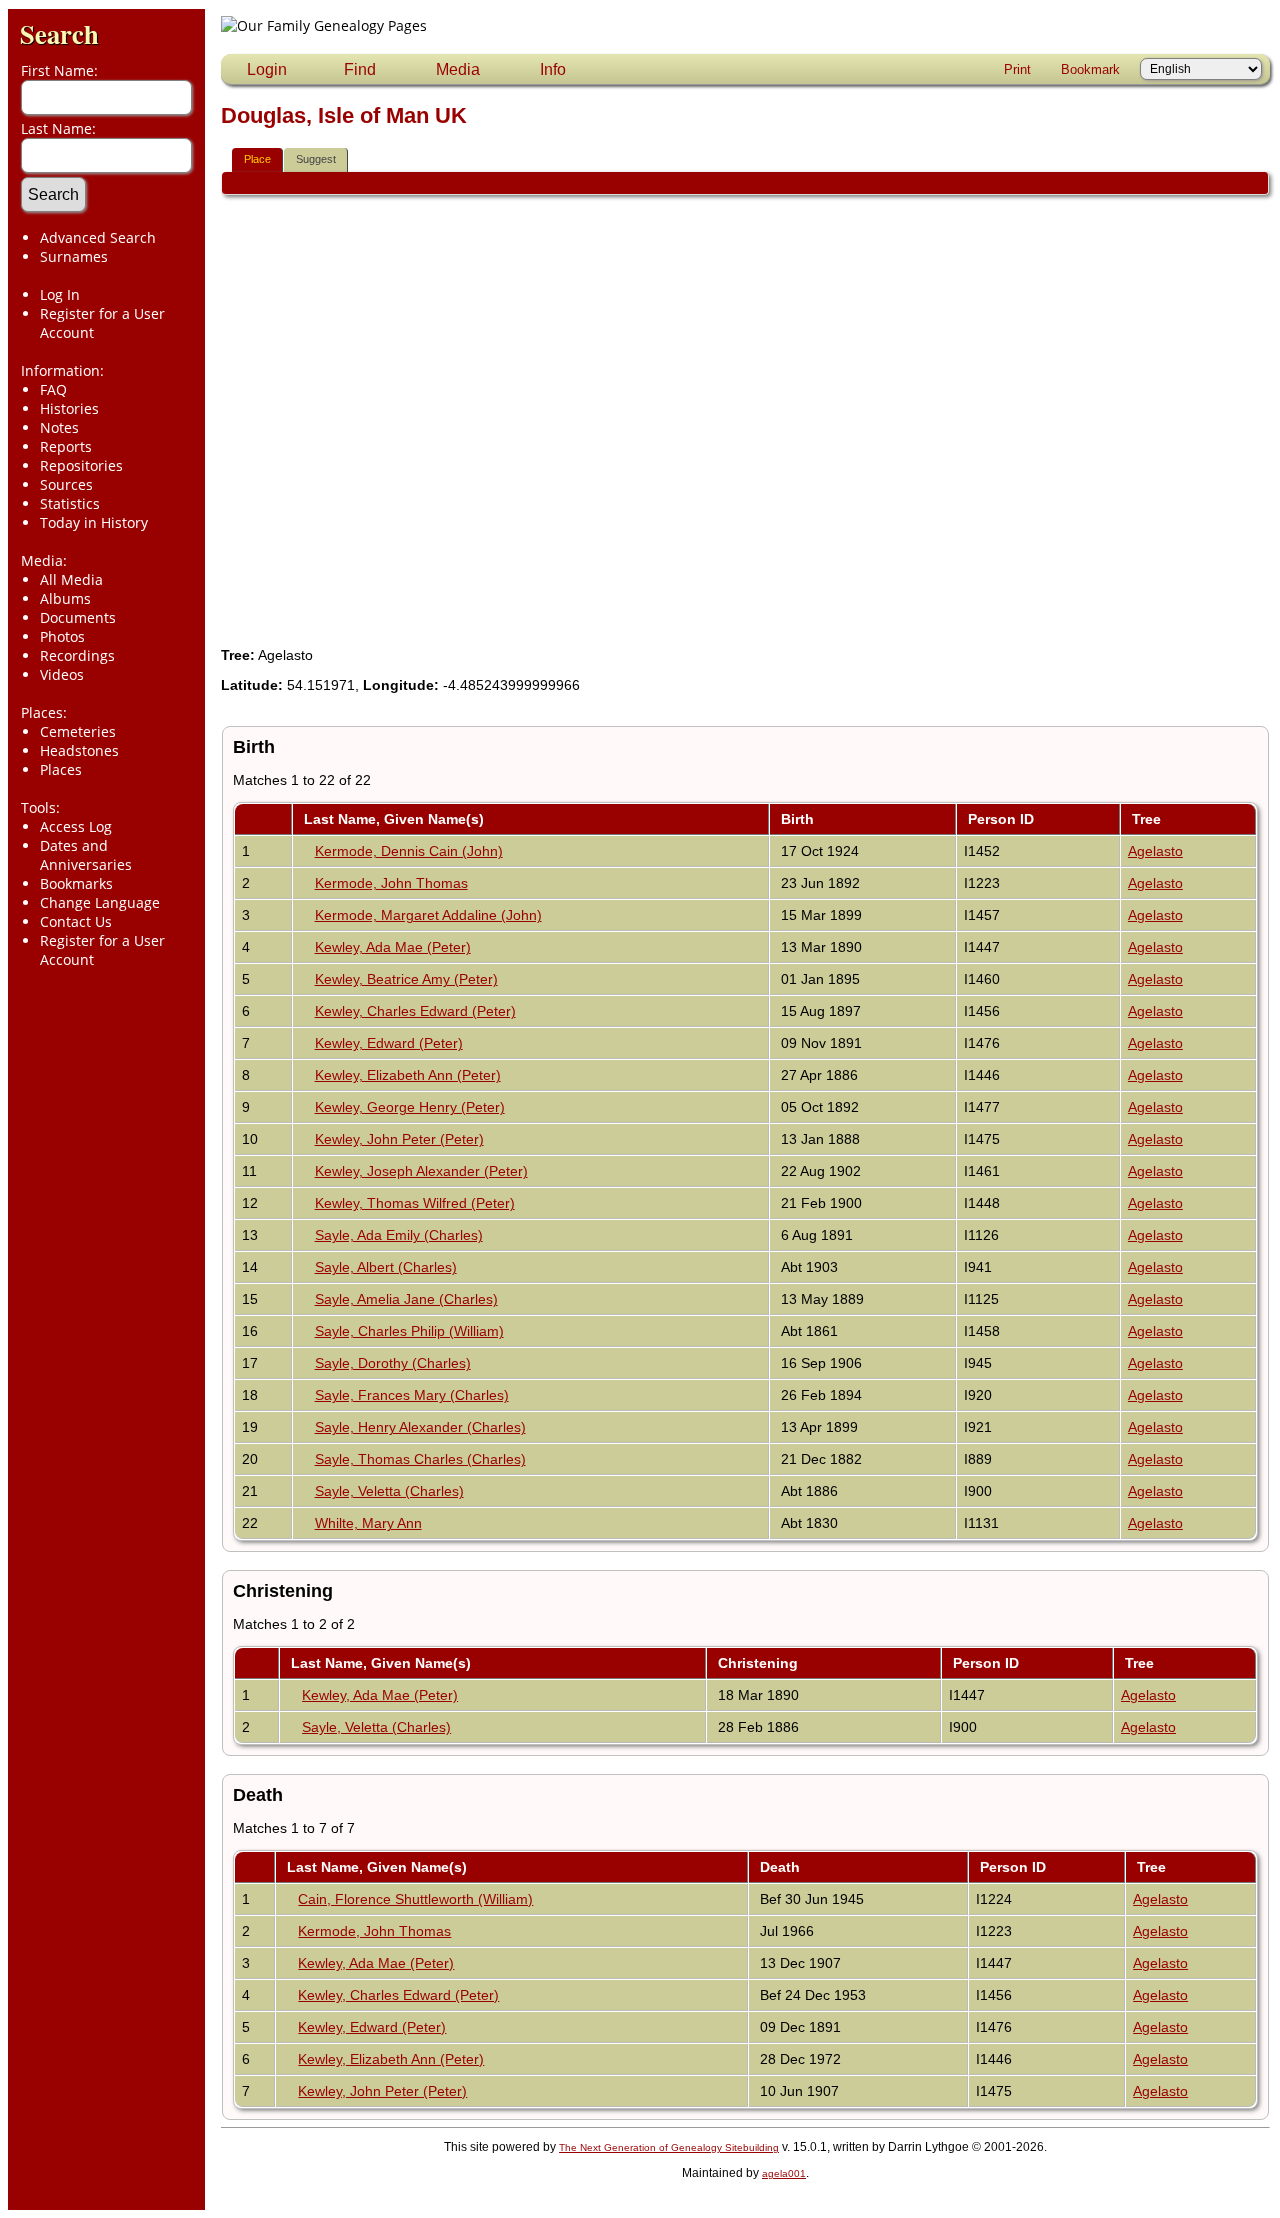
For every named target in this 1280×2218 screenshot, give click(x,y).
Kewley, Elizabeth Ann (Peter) (408, 1075)
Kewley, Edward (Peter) (389, 1043)
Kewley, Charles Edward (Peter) (415, 1011)
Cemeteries (78, 731)
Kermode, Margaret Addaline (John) (428, 915)
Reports (66, 446)
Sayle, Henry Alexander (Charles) (420, 1427)
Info (553, 69)
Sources (66, 484)
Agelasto (1155, 851)
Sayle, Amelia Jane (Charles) (406, 1299)
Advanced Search (98, 237)
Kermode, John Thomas (391, 883)
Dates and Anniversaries (86, 855)
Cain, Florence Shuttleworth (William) (415, 1899)
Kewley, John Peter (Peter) (399, 1139)
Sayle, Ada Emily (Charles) (399, 1235)
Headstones (79, 750)
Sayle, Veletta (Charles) (389, 1491)
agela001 (784, 2173)
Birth (799, 819)
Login (267, 69)
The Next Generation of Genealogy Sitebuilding (669, 2147)
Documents (78, 617)
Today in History (94, 522)
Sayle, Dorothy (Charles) (393, 1363)
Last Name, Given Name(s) (396, 819)
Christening (760, 1663)
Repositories (81, 465)
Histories (69, 408)
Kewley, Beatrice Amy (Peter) (406, 979)
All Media (71, 579)
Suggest (316, 159)
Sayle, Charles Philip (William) (409, 1331)
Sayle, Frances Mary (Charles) (412, 1395)
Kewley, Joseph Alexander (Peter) (421, 1171)
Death (782, 1867)
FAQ (53, 389)
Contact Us (76, 921)
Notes (59, 427)
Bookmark (1090, 69)
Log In (60, 294)
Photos (62, 636)
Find (360, 69)
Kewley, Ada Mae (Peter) (393, 947)
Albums (65, 598)
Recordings (77, 655)
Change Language (100, 902)
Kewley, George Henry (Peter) (410, 1107)
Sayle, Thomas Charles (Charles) (420, 1459)
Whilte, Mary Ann (368, 1523)
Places (61, 769)
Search (59, 33)
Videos (62, 674)
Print (1017, 69)
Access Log (76, 826)
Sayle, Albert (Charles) (386, 1267)
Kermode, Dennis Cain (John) (409, 851)
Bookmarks (76, 883)
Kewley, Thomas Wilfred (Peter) (415, 1203)
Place (257, 159)
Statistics (70, 503)
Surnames (74, 256)
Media (458, 69)
